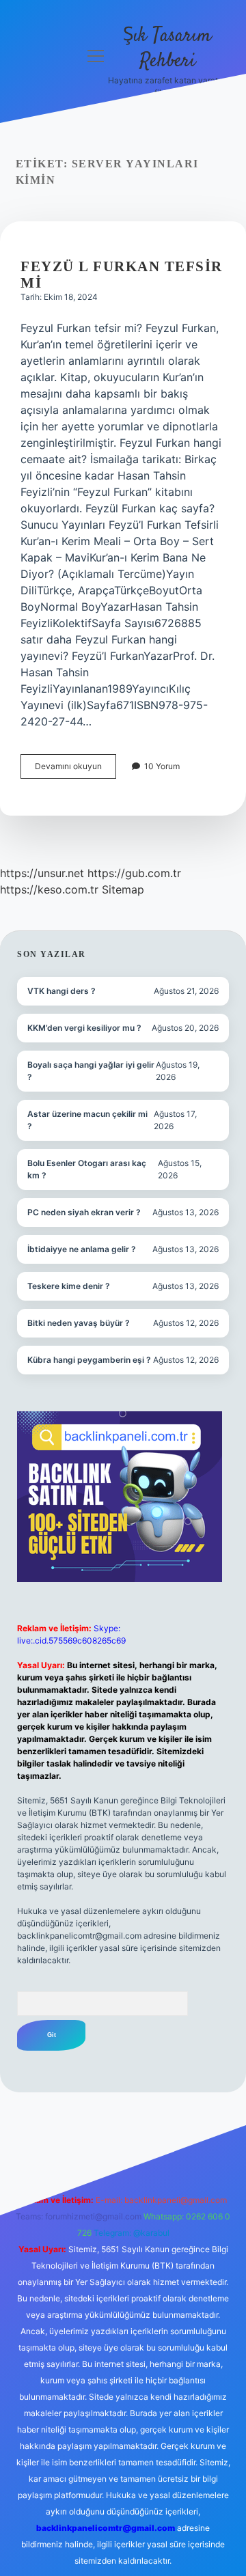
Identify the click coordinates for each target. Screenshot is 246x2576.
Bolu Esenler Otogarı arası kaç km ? (87, 1169)
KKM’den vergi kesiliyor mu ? (84, 1028)
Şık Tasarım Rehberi (167, 49)
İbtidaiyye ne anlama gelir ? (82, 1249)
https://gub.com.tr (134, 873)
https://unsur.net (42, 873)
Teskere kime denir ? (69, 1286)
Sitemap (123, 889)
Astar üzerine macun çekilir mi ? (87, 1120)
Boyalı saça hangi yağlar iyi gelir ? (91, 1071)
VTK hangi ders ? (61, 991)
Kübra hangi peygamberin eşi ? (89, 1360)
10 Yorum (162, 766)
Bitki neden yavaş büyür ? (79, 1323)
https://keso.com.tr (49, 889)
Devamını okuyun (76, 770)
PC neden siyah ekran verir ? (84, 1212)
